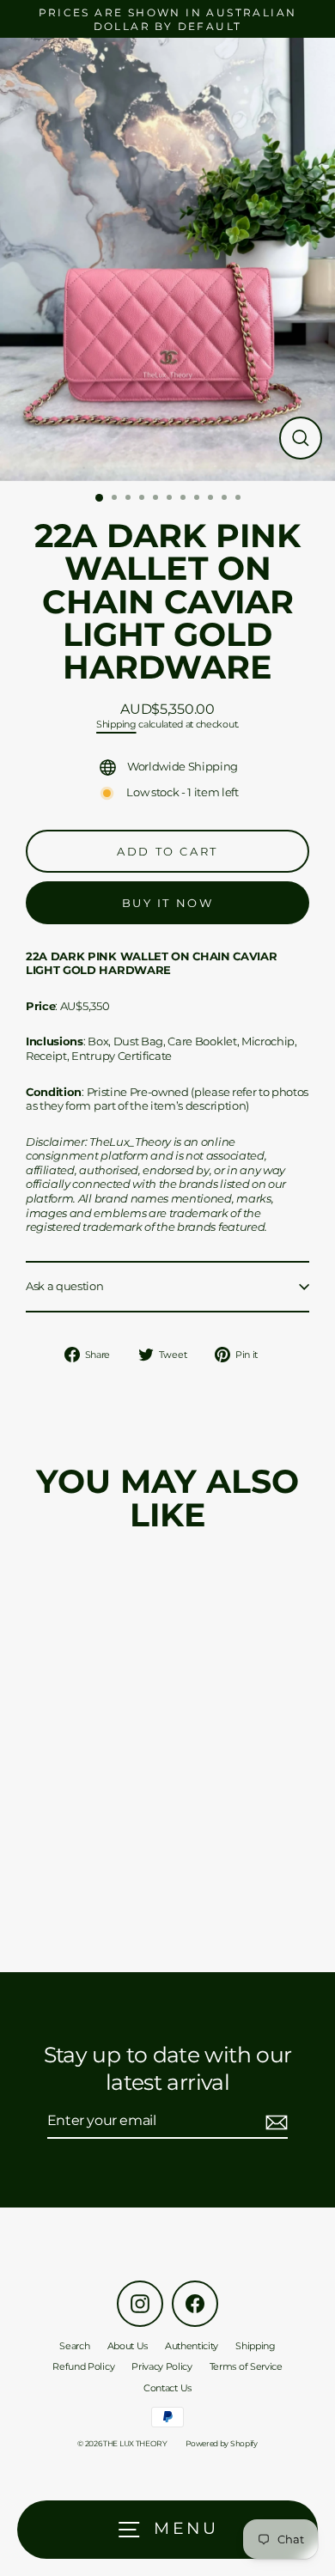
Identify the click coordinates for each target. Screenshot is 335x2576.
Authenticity (192, 2346)
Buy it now (168, 903)
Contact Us (167, 2388)
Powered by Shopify (221, 2443)
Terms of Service (246, 2366)
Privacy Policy (162, 2366)
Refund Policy (83, 2366)
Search (74, 2346)
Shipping (116, 725)
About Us (128, 2346)
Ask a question (65, 1286)
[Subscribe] (274, 2122)
